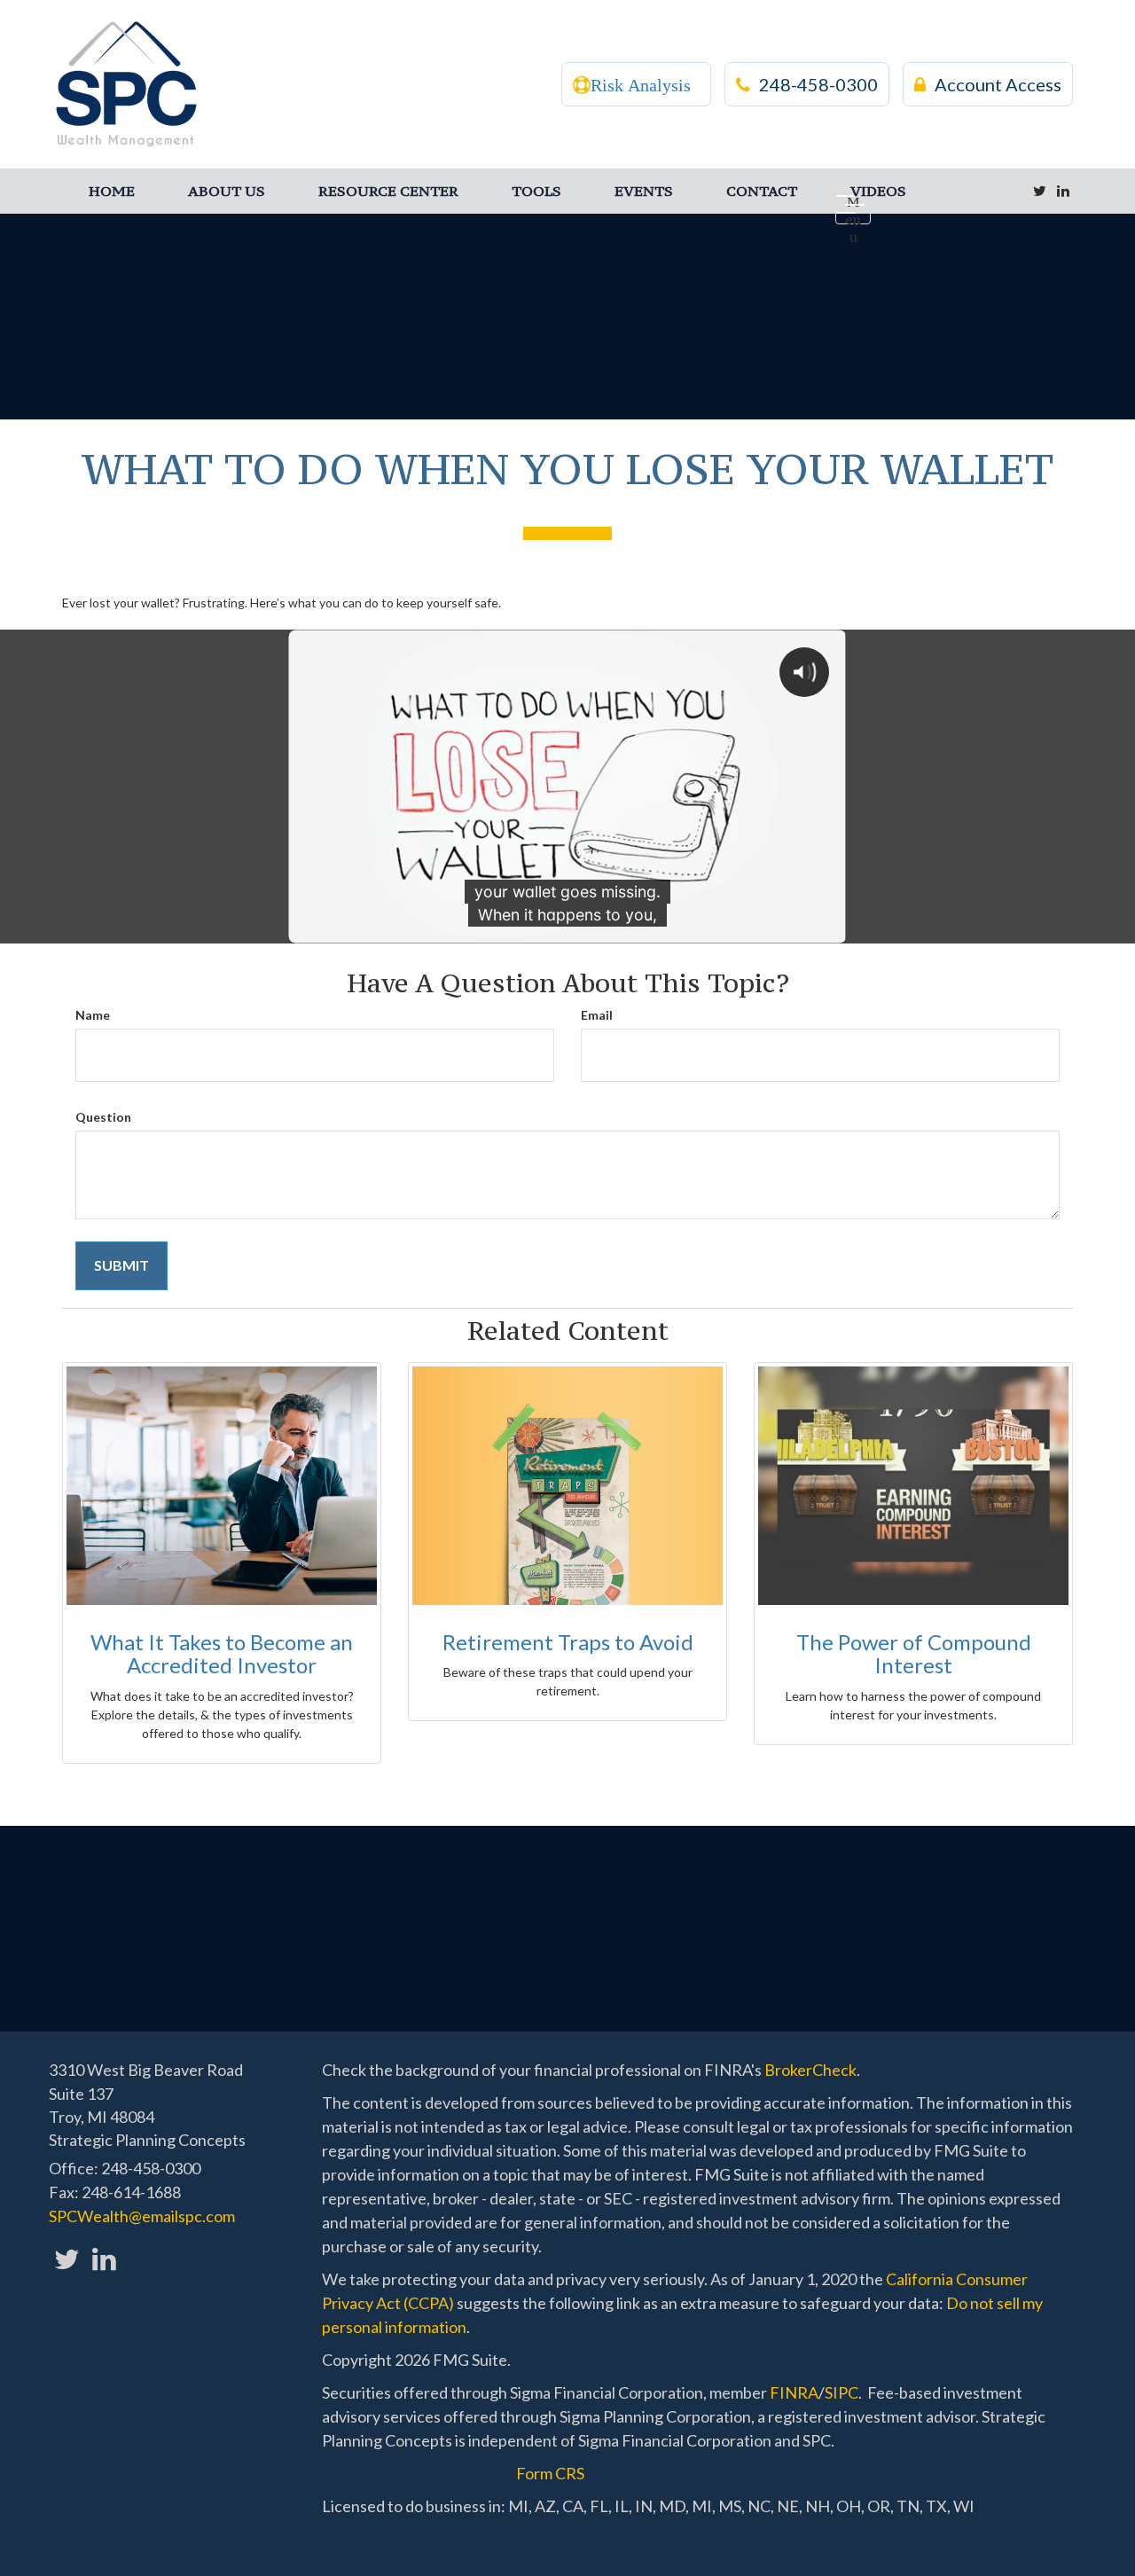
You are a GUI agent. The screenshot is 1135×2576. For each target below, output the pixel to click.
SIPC (841, 2392)
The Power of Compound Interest (914, 1653)
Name (93, 1015)
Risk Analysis (641, 85)
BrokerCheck (810, 2070)
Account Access (998, 84)
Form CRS (550, 2473)
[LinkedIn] (1063, 191)
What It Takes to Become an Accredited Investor (222, 1653)
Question (103, 1117)
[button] (227, 191)
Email (597, 1015)
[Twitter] (1040, 191)
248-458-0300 (818, 84)
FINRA (794, 2392)
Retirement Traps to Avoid (568, 1642)
